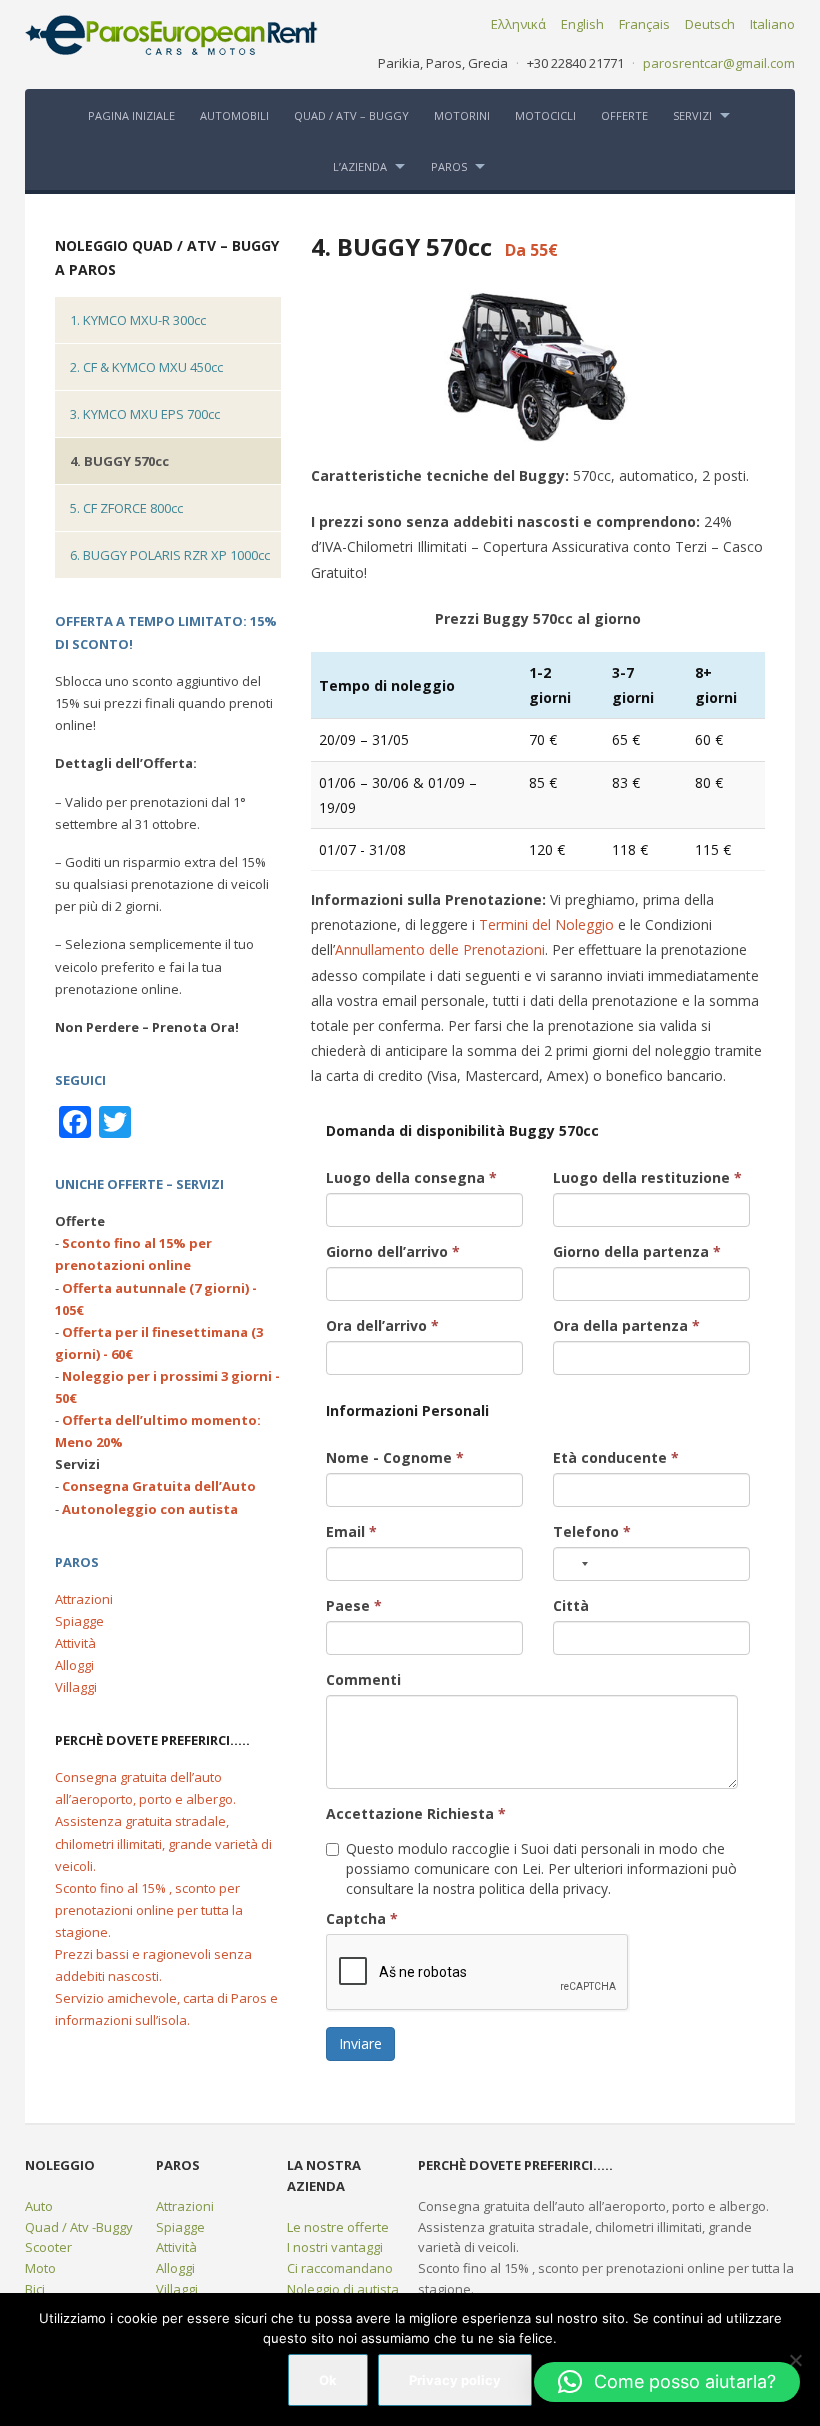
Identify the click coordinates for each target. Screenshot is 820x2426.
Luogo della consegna (411, 1177)
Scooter (48, 2247)
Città (571, 1605)
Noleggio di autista (343, 2289)
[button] (667, 2382)
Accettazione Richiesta (416, 1813)
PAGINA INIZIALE (131, 115)
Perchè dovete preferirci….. (152, 1740)
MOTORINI (462, 115)
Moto (40, 2268)
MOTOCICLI (545, 115)
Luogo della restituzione (647, 1177)
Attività (75, 1643)
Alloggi (74, 1665)
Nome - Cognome (395, 1457)
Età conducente (616, 1457)
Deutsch (710, 24)
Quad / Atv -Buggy (79, 2227)
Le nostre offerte (338, 2227)
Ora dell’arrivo (382, 1325)
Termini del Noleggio (546, 924)
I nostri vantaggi (335, 2247)
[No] (795, 2360)
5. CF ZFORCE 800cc (126, 508)
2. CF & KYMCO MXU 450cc (146, 367)
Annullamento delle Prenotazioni (440, 949)
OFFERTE (624, 115)
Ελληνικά (518, 24)
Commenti (363, 1679)
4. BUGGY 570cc (119, 461)
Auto (39, 2206)
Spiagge (79, 1621)
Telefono (592, 1531)
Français (644, 24)
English (582, 24)
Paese (354, 1605)
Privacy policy (455, 2380)
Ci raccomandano (340, 2268)
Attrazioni (84, 1599)
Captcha (362, 1918)
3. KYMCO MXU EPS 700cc (145, 414)
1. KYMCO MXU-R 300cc (138, 320)
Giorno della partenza (637, 1251)
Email (351, 1531)
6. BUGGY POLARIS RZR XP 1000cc (170, 555)
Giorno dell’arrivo (393, 1251)
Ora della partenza (626, 1325)
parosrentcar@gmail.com (719, 63)
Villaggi (76, 1687)
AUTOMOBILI (234, 115)
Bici (35, 2289)
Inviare (360, 2043)
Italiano (772, 24)
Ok (328, 2380)
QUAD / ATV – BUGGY (351, 115)
